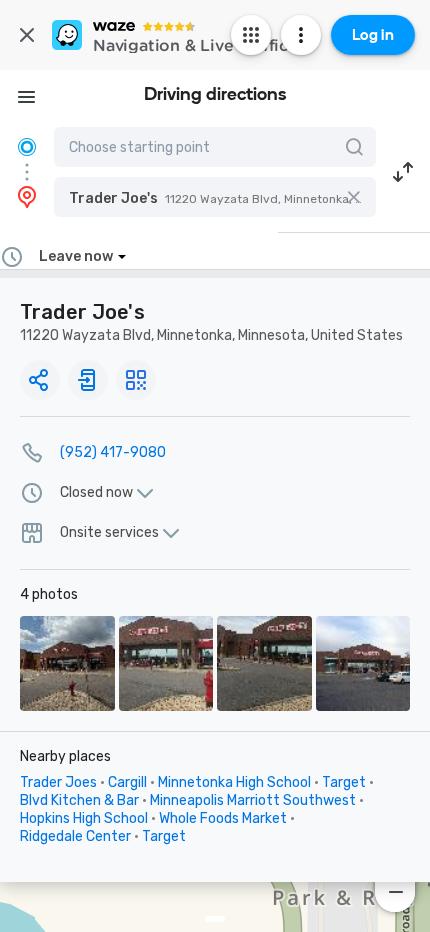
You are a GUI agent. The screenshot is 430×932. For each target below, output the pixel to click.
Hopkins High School (84, 818)
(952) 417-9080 (113, 452)
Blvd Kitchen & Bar (79, 800)
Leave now (76, 256)
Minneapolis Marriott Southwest (253, 800)
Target (344, 782)
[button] (215, 197)
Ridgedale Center (75, 836)
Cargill (127, 782)
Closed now (96, 493)
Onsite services (109, 533)
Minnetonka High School (234, 782)
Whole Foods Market (223, 818)
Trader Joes (58, 782)
